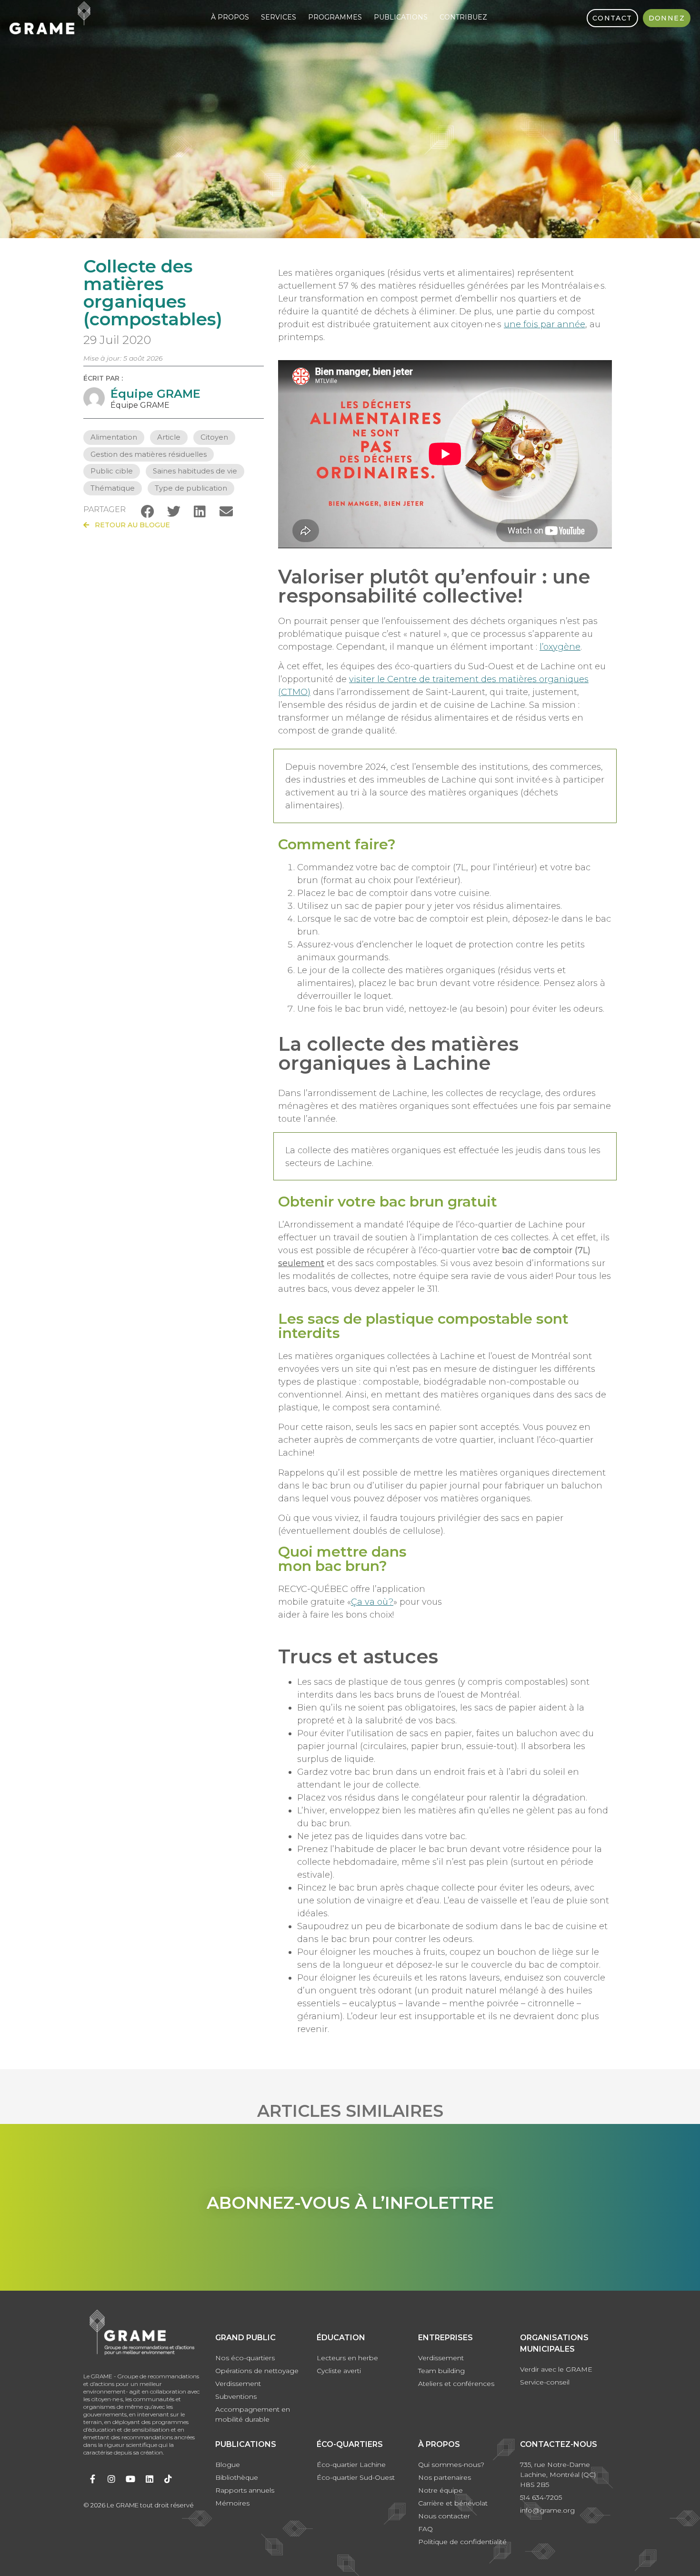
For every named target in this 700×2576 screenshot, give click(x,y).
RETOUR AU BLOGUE (130, 525)
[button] (147, 511)
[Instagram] (112, 2479)
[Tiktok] (168, 2479)
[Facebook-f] (93, 2479)
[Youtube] (130, 2479)
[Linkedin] (150, 2479)
